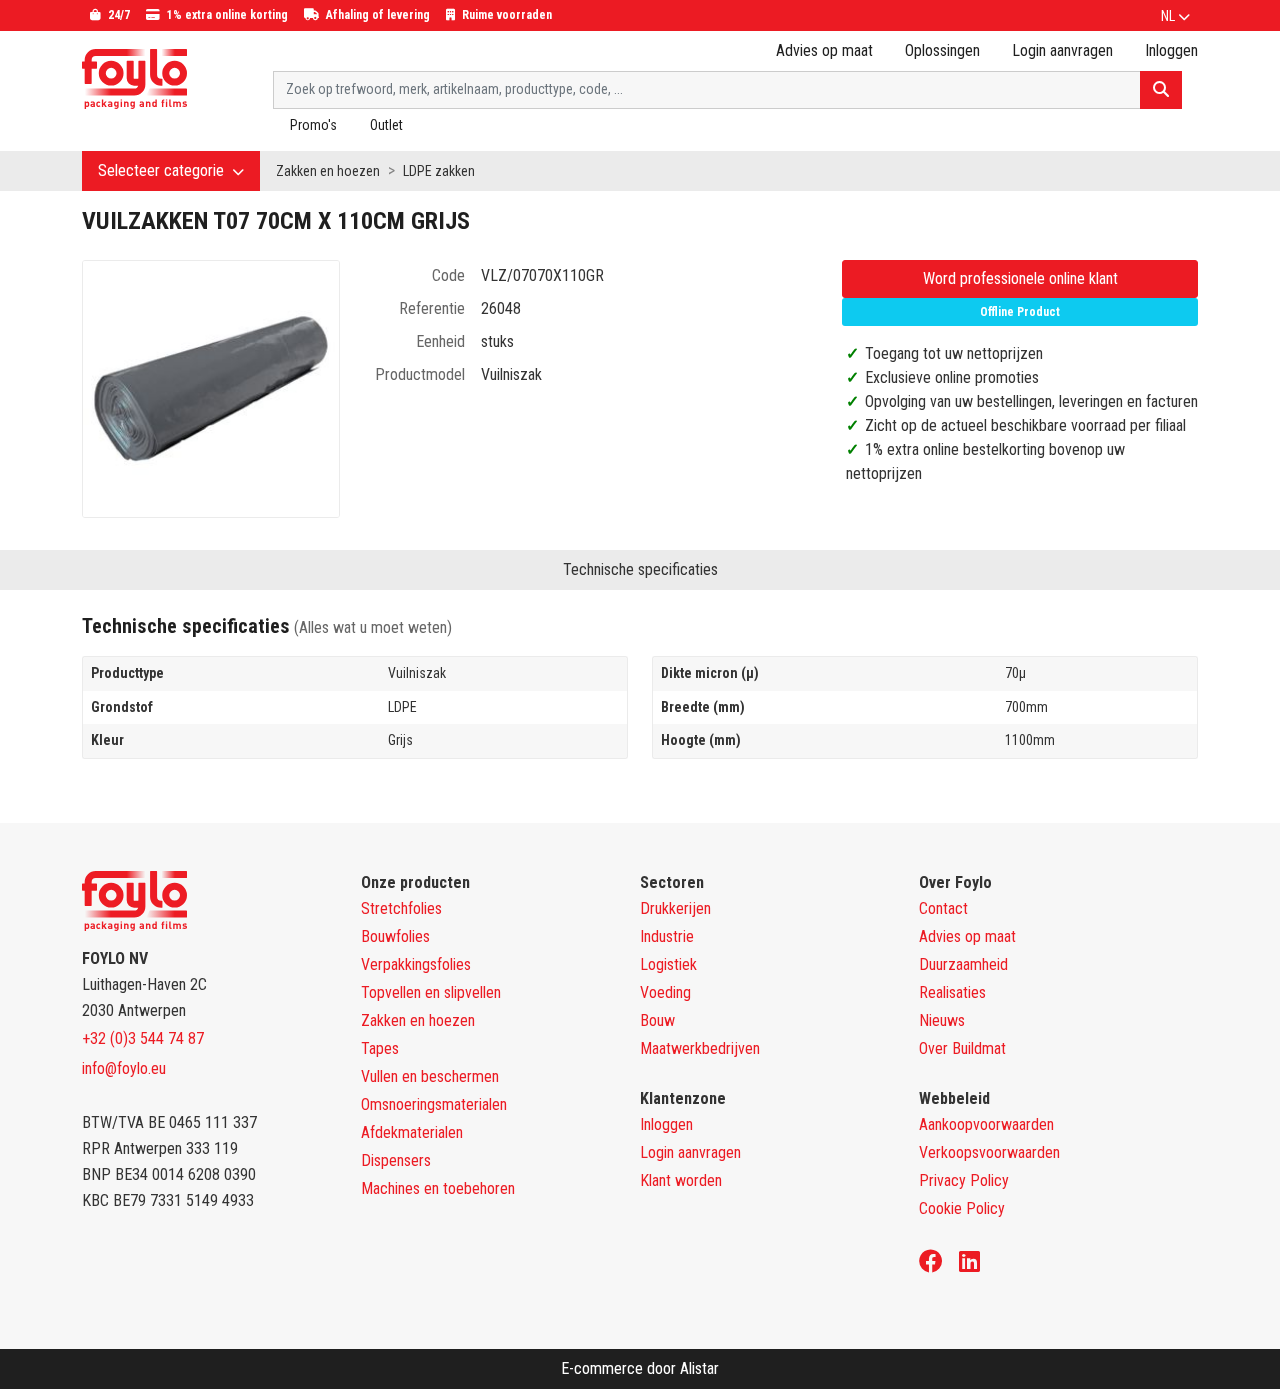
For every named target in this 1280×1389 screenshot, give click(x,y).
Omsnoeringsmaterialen (434, 1104)
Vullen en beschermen (430, 1076)
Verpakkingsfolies (416, 964)
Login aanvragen (1062, 50)
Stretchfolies (401, 908)
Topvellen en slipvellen (431, 992)
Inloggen (666, 1124)
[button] (1175, 16)
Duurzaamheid (963, 964)
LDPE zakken (439, 171)
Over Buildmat (962, 1048)
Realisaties (952, 992)
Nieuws (942, 1020)
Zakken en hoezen (328, 171)
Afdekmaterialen (412, 1132)
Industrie (667, 936)
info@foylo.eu (124, 1068)
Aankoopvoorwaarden (986, 1124)
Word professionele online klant (1020, 278)
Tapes (380, 1048)
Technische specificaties (640, 569)
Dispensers (396, 1160)
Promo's (313, 125)
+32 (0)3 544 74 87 (143, 1038)
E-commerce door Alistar (640, 1368)
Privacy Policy (964, 1180)
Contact (943, 908)
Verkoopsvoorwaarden (989, 1152)
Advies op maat (824, 50)
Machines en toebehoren (438, 1188)
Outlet (386, 125)
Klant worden (681, 1180)
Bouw (657, 1020)
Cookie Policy (962, 1208)
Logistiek (668, 964)
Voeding (665, 992)
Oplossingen (942, 50)
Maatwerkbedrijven (700, 1048)
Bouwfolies (395, 936)
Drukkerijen (675, 908)
